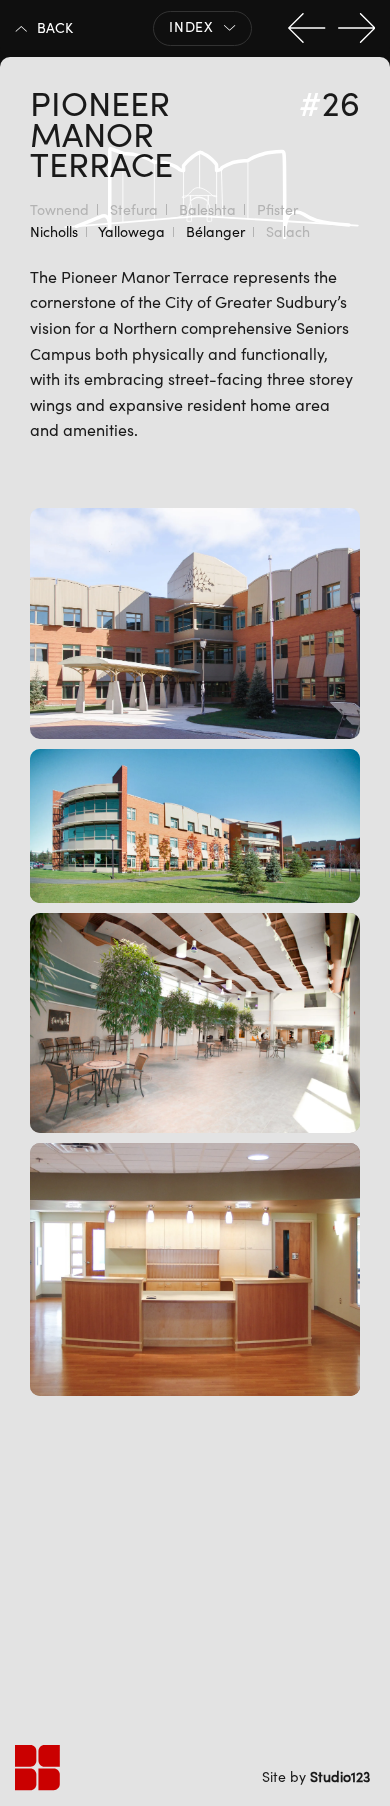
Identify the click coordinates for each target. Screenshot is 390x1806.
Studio (340, 1776)
